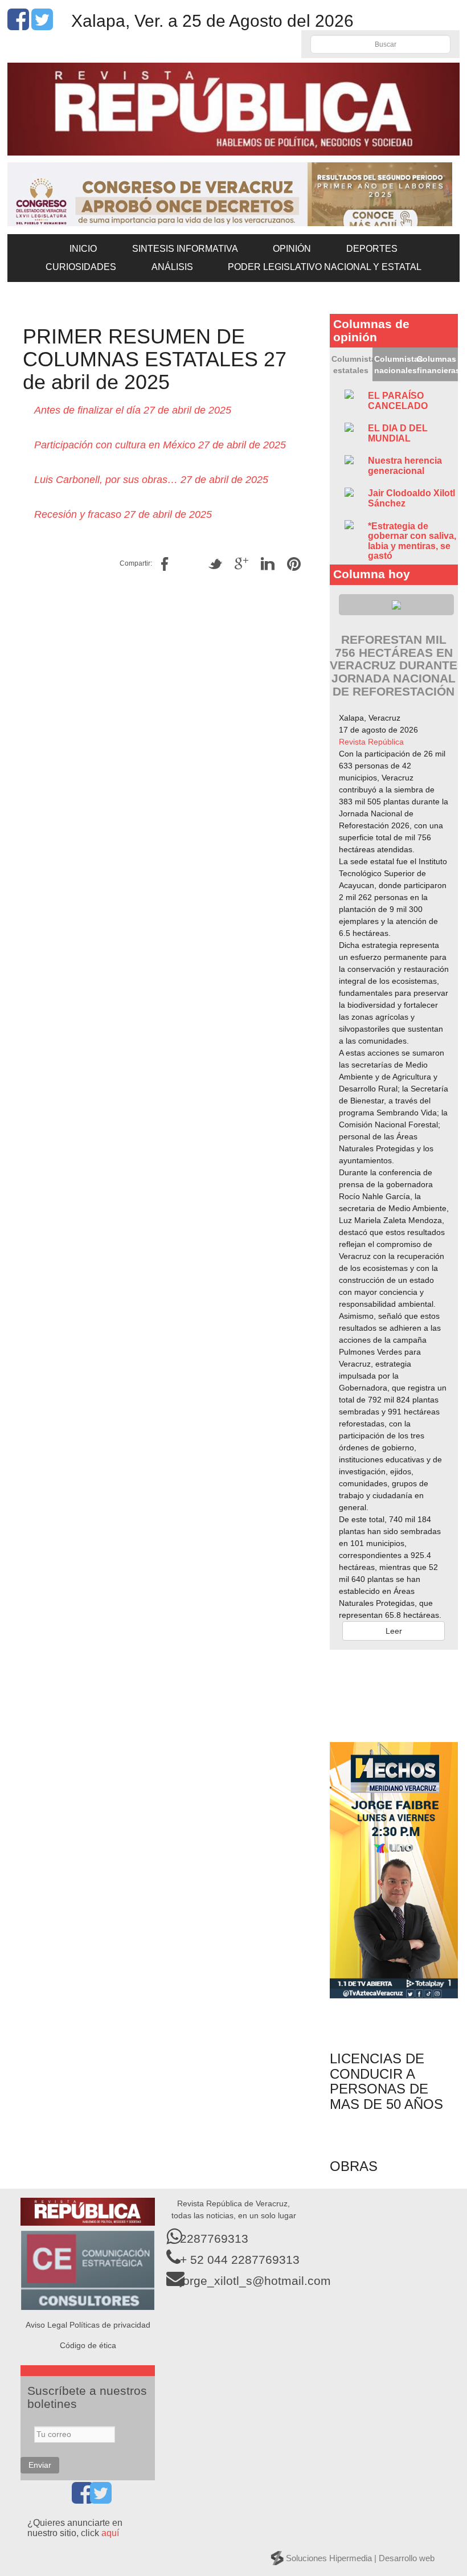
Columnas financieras (437, 365)
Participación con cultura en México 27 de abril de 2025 (160, 445)
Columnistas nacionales (395, 365)
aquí (110, 2533)
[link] (371, 742)
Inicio (83, 249)
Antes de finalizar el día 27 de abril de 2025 (133, 410)
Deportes (372, 249)
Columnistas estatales (352, 365)
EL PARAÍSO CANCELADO (398, 401)
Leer (394, 1631)
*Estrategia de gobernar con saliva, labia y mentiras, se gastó (412, 541)
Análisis (172, 267)
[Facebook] (18, 26)
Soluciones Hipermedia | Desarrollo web (360, 2558)
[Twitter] (42, 26)
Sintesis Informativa (185, 249)
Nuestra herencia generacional (405, 466)
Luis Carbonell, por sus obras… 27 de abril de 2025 (151, 480)
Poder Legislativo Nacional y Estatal (325, 267)
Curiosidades (81, 267)
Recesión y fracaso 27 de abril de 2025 (123, 514)
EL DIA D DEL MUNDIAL (398, 433)
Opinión (292, 249)
